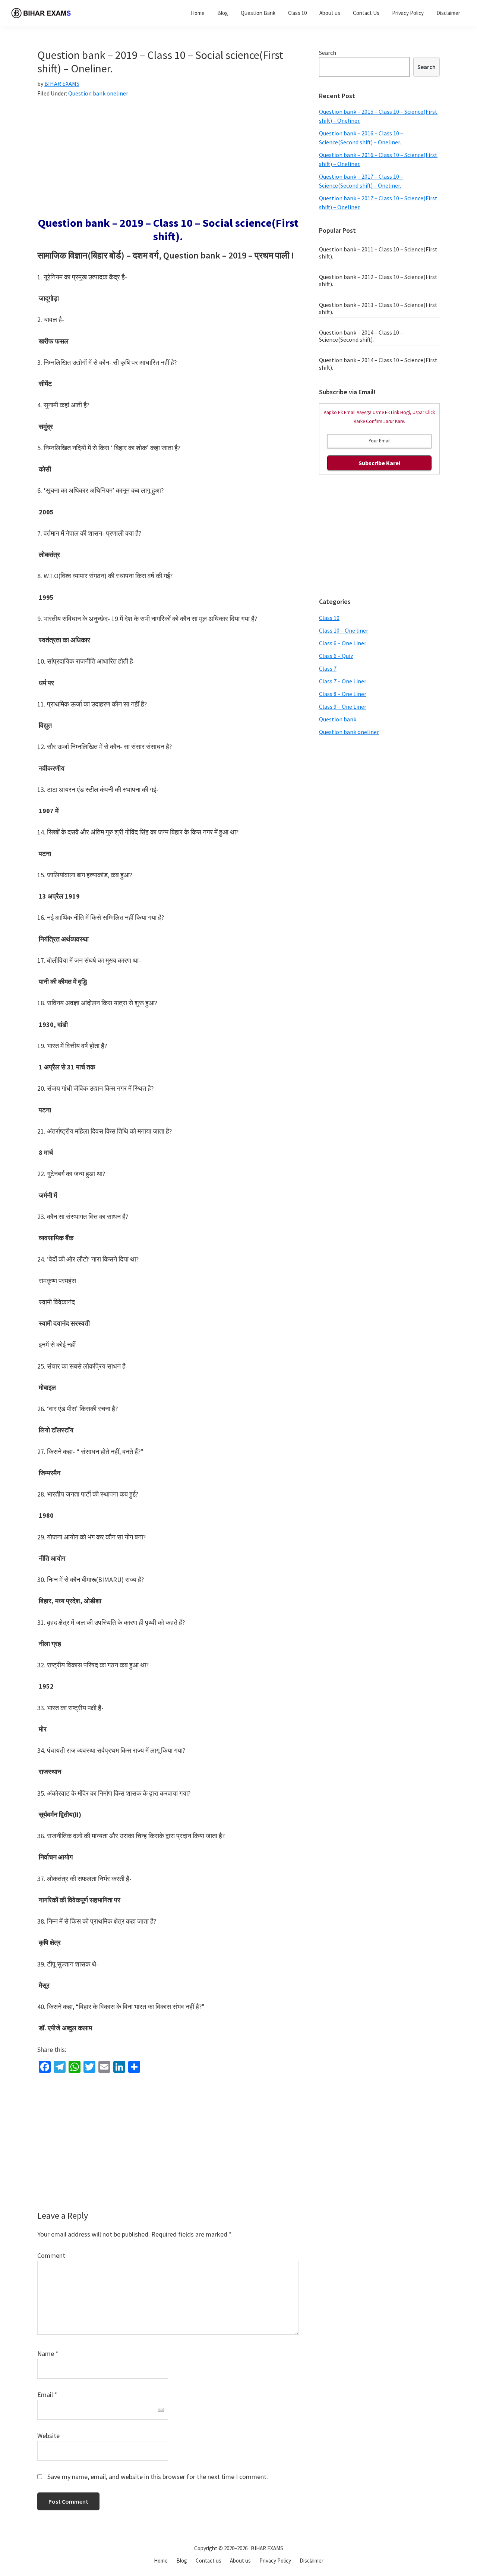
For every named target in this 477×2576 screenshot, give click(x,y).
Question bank (338, 719)
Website (48, 2436)
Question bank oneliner (98, 93)
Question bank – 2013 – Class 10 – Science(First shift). (378, 308)
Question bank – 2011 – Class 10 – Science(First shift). (378, 253)
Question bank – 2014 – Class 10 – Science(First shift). (378, 363)
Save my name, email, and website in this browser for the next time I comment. (158, 2477)
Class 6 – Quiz (336, 656)
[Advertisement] (168, 161)
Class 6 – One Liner (343, 643)
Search (328, 53)
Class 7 (328, 668)
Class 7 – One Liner (343, 681)
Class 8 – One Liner (343, 694)
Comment (51, 2255)
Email (47, 2395)
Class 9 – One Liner (343, 706)
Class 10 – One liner (344, 630)
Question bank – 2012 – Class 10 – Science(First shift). (378, 280)
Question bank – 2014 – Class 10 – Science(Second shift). (361, 336)
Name (48, 2354)
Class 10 (329, 618)
